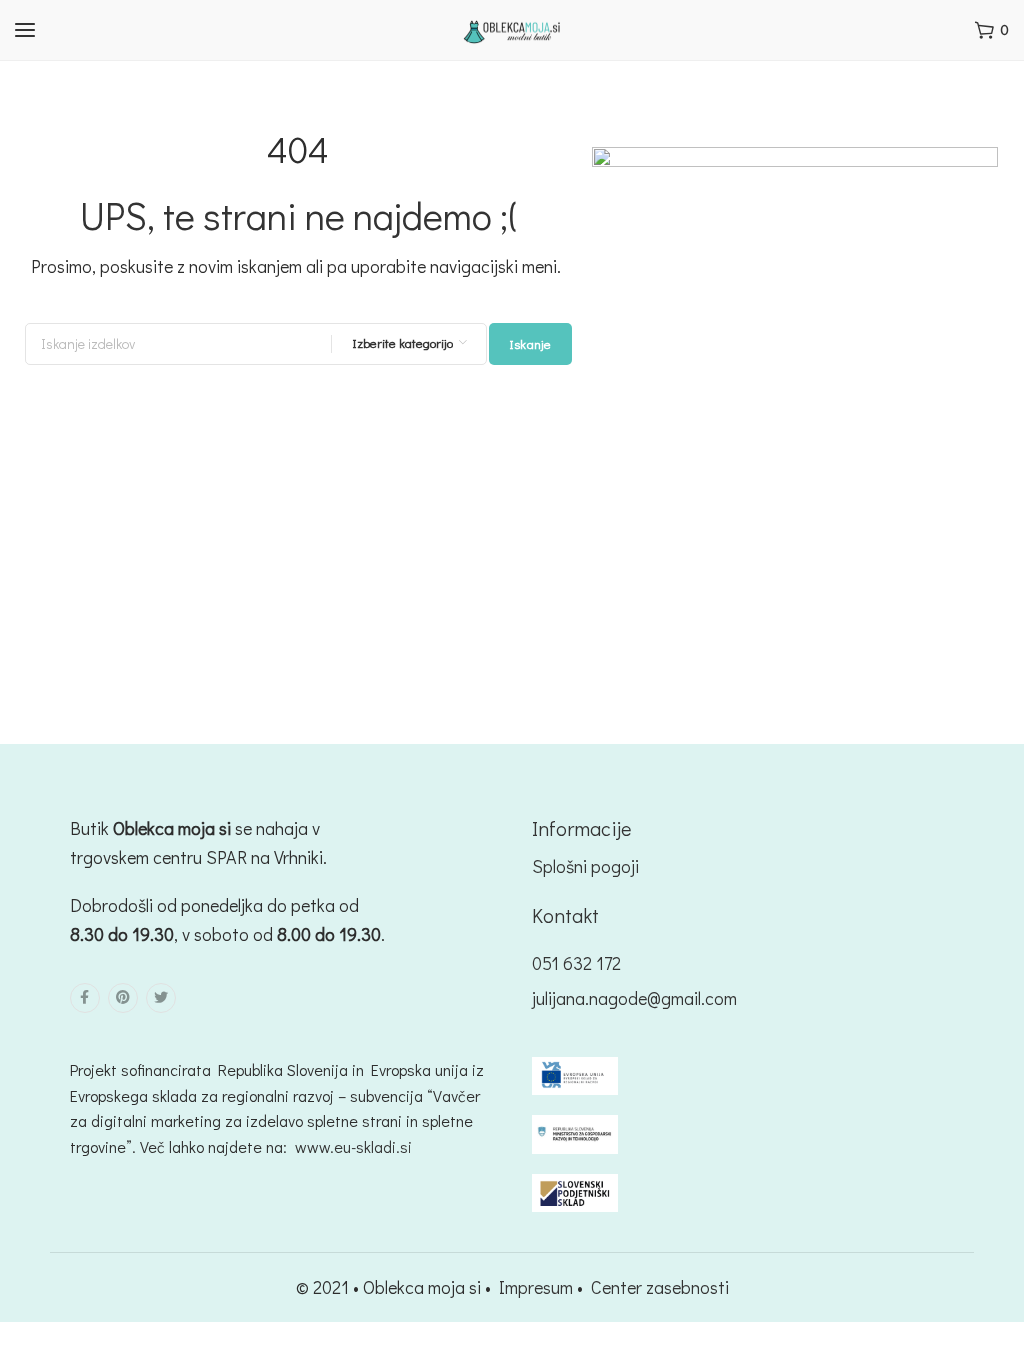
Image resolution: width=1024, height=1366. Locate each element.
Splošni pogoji (585, 866)
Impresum (536, 1287)
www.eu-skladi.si (353, 1146)
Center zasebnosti (660, 1287)
